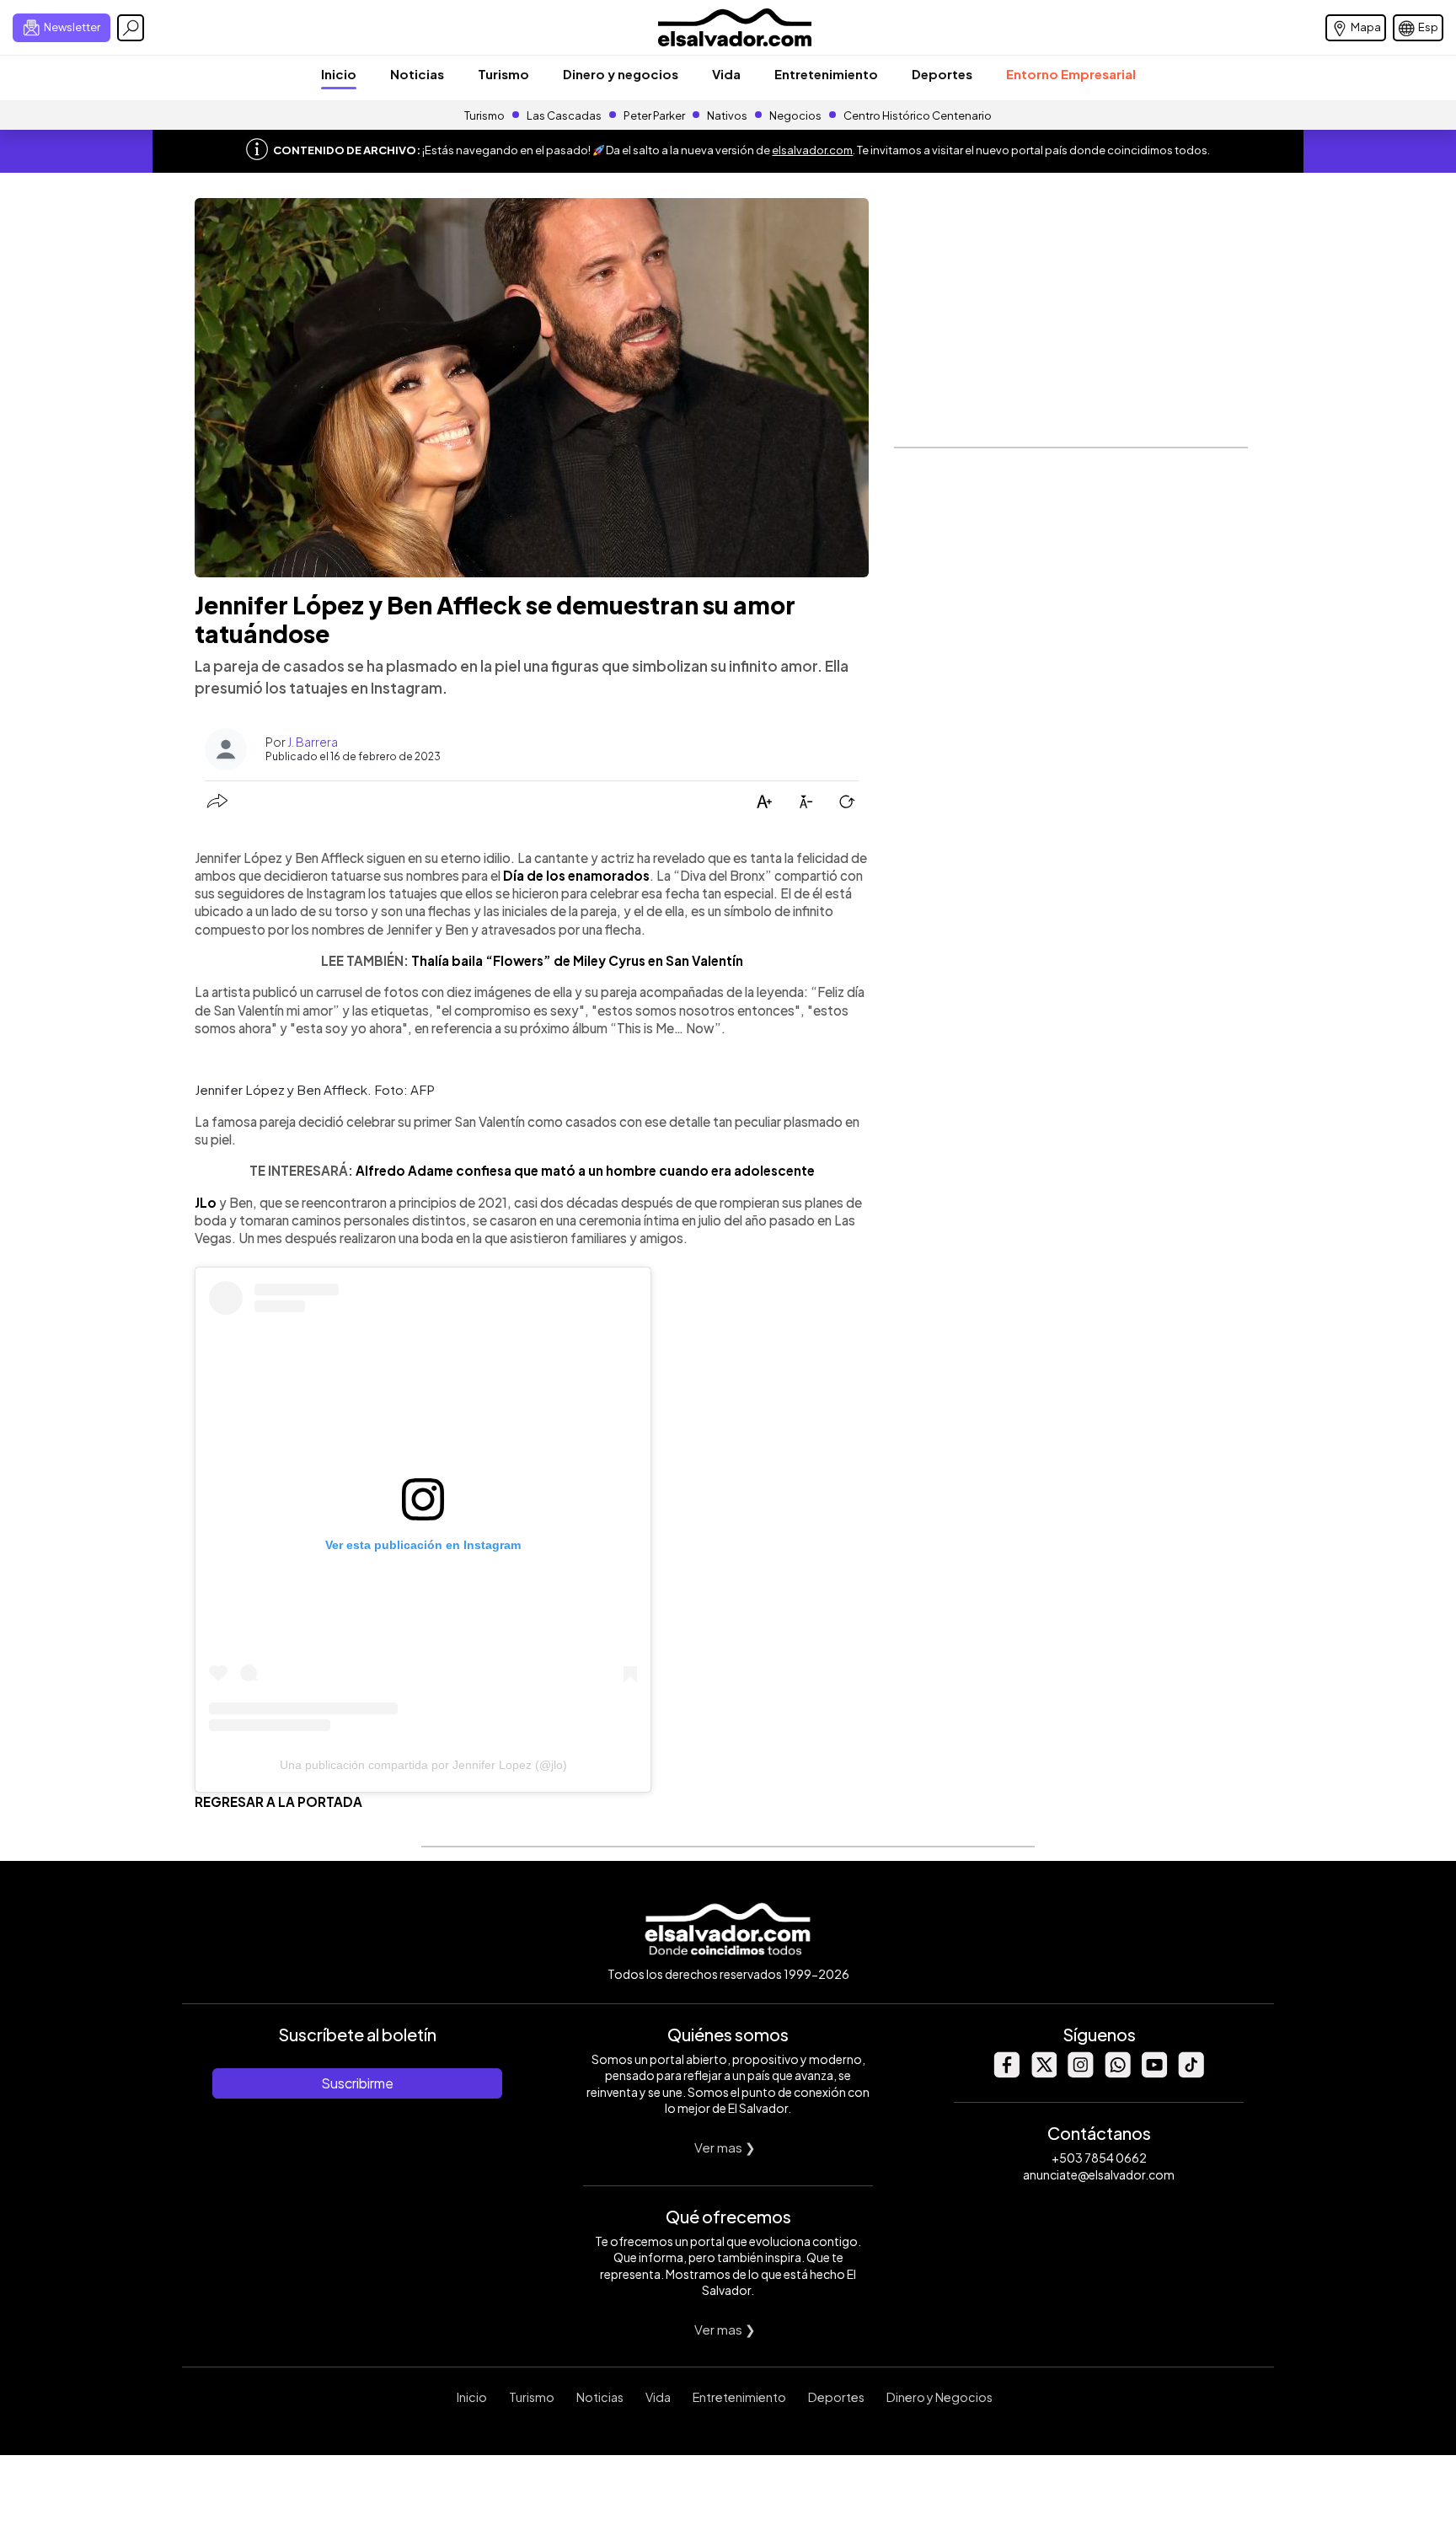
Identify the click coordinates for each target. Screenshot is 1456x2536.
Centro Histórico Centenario (918, 115)
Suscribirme (357, 2083)
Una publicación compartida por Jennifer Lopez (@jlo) (423, 1765)
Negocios (795, 115)
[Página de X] (1043, 2073)
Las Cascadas (564, 115)
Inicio (339, 74)
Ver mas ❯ (725, 2147)
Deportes (942, 74)
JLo (206, 1202)
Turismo (503, 74)
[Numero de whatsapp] (1117, 2073)
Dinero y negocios (621, 74)
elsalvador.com (812, 150)
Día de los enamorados (576, 875)
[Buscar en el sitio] (131, 28)
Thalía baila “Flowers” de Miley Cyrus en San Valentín (577, 960)
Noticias (417, 74)
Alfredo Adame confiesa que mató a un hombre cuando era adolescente (585, 1170)
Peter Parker (655, 115)
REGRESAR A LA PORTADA (278, 1801)
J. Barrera (313, 742)
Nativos (727, 115)
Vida (726, 74)
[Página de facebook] (1006, 2073)
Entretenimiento (826, 74)
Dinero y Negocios (939, 2397)
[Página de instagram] (1080, 2073)
